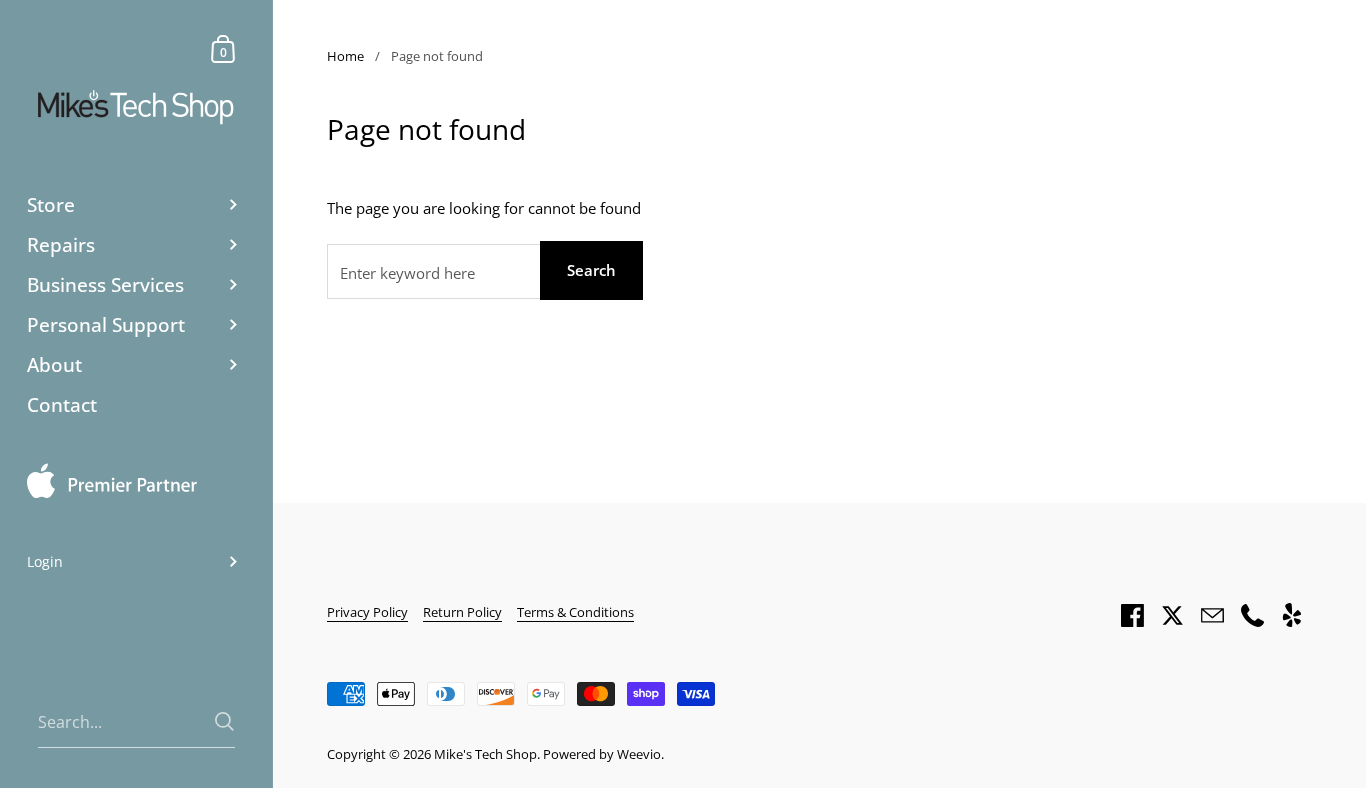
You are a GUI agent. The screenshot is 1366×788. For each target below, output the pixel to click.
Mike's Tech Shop (485, 754)
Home (345, 56)
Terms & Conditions (575, 612)
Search (591, 270)
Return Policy (462, 612)
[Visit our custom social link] (1292, 615)
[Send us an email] (1212, 615)
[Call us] (1252, 615)
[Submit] (224, 721)
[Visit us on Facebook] (1132, 615)
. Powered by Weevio (599, 754)
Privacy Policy (367, 612)
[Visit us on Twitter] (1172, 615)
